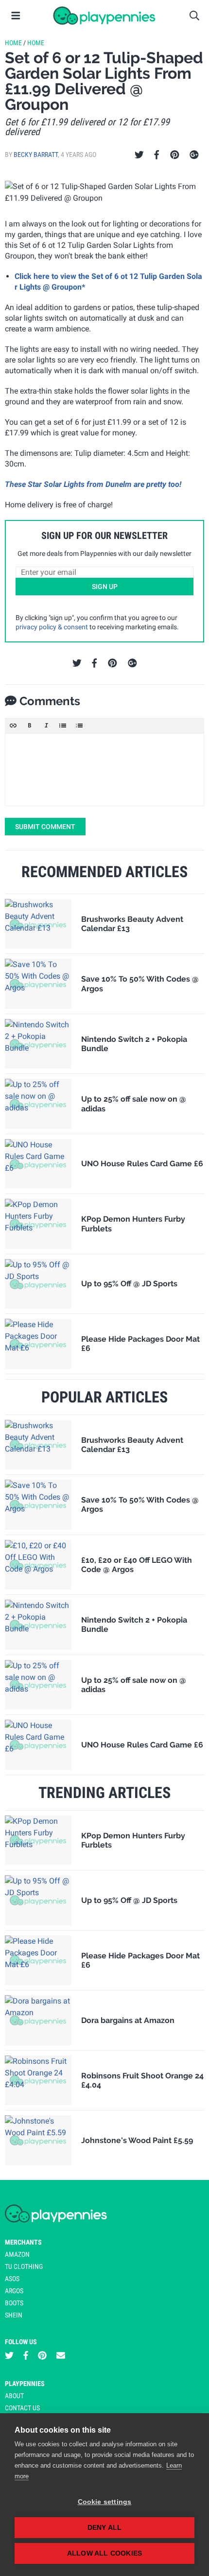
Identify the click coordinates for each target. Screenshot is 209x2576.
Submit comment (45, 827)
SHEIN (14, 2315)
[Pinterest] (175, 155)
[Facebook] (157, 155)
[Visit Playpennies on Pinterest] (42, 2356)
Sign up (105, 587)
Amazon (17, 2254)
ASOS (12, 2279)
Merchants (23, 2242)
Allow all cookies (104, 2553)
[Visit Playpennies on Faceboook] (26, 2356)
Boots (14, 2303)
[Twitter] (139, 155)
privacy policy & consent (52, 627)
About (14, 2396)
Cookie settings (105, 2502)
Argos (14, 2291)
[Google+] (194, 155)
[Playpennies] (104, 16)
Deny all (105, 2528)
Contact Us (22, 2408)
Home (13, 43)
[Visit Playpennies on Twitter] (9, 2356)
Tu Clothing (24, 2266)
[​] (104, 770)
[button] (13, 726)
